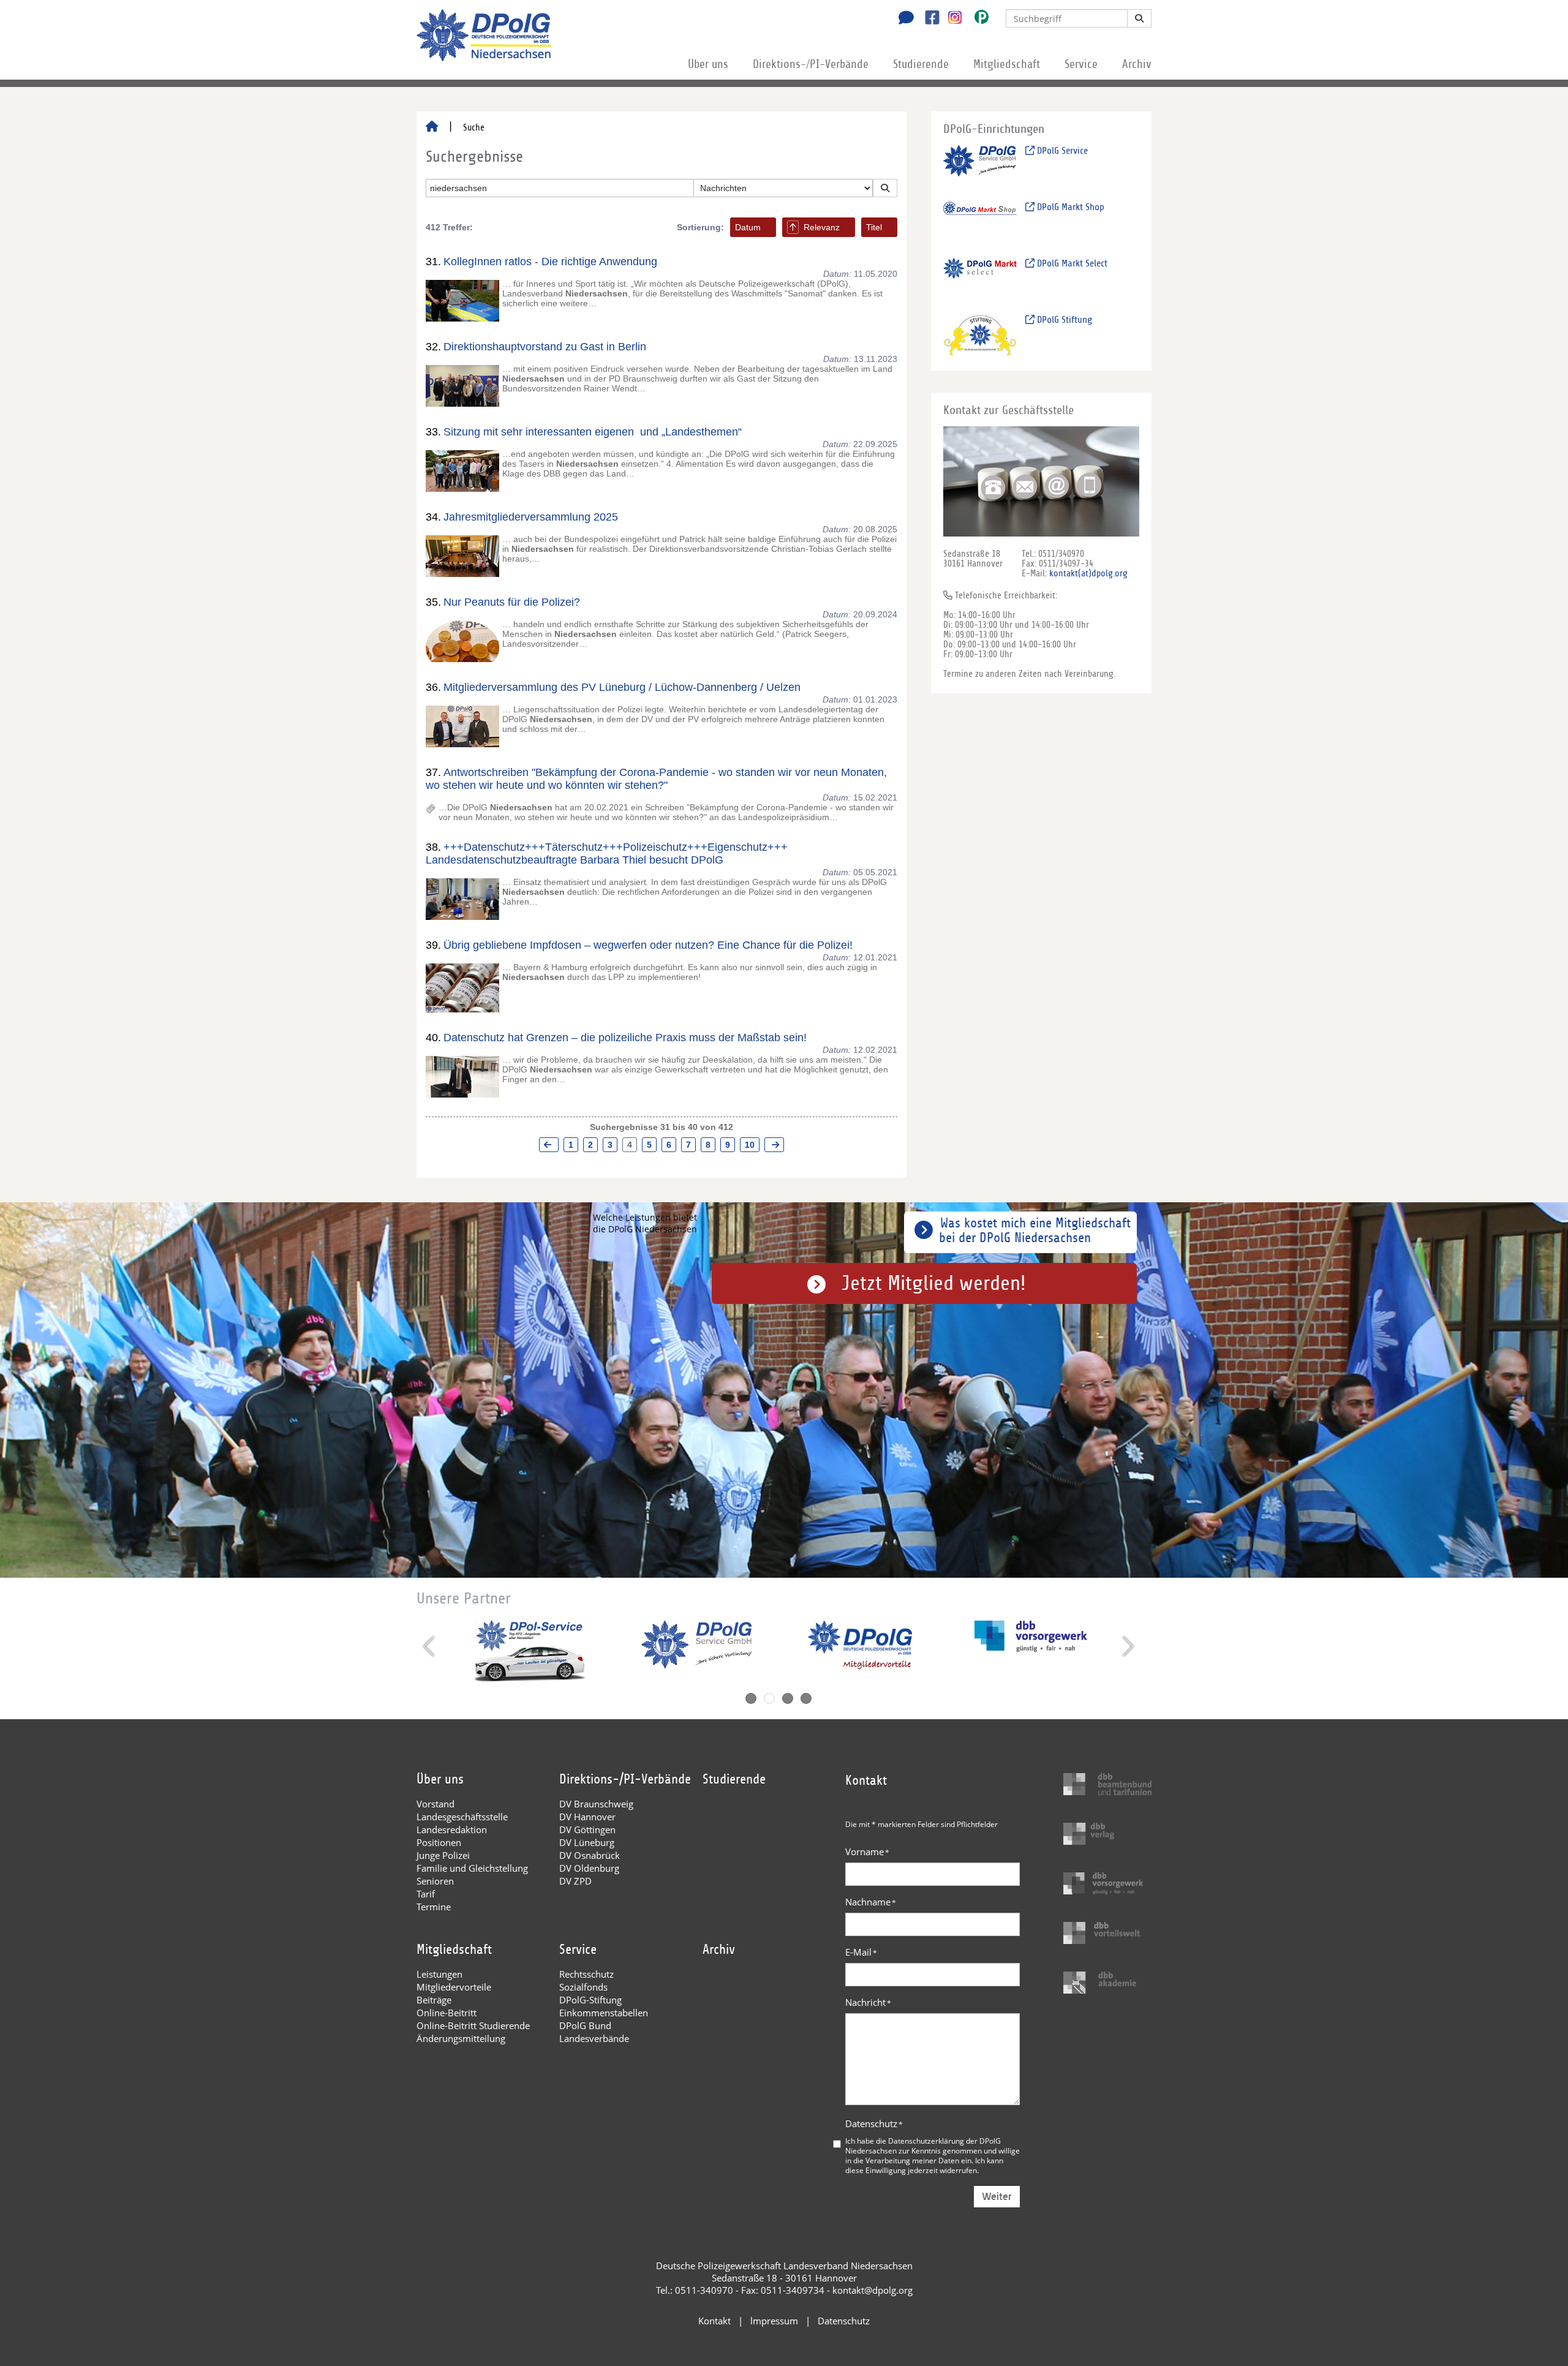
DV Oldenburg (589, 1868)
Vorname (867, 1852)
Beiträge (434, 2000)
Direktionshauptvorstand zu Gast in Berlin (545, 347)
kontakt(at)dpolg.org (1088, 573)
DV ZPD (575, 1881)
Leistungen (439, 1974)
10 (750, 1145)
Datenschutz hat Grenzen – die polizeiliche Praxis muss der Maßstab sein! (625, 1038)
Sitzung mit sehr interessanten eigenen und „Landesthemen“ (593, 432)
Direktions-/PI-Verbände (811, 64)
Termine (434, 1907)
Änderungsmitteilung (461, 2038)
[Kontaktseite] (903, 19)
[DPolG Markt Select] (980, 278)
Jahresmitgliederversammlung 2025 (531, 517)
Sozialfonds (583, 1987)
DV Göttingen (587, 1829)
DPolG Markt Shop (1069, 207)
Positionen (439, 1842)
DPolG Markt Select (1071, 263)
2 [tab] (769, 1698)
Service (1081, 64)
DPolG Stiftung (1063, 320)
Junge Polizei (443, 1855)
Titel (874, 227)
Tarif (426, 1894)
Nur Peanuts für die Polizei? (512, 602)
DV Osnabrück (590, 1855)
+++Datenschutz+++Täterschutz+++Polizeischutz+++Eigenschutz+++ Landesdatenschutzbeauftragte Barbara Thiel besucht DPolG (607, 853)
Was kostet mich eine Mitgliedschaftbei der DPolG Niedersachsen (1035, 1230)
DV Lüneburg (587, 1842)
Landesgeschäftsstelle (462, 1817)
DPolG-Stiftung (590, 2000)
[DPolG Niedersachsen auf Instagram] (950, 18)
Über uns (708, 64)
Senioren (435, 1881)
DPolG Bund (585, 2025)
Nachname (871, 1902)
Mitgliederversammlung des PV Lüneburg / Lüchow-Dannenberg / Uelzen (622, 687)
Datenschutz (874, 2123)
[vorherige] (549, 1145)
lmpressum (774, 2321)
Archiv (1137, 64)
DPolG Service (1061, 151)
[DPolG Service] (980, 166)
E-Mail (861, 1952)
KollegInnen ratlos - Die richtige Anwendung (550, 262)
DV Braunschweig (596, 1804)
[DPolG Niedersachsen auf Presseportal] (977, 19)
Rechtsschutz (586, 1974)
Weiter (997, 2197)
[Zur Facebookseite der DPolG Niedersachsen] (928, 19)
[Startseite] (432, 127)
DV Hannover (587, 1817)
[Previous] (430, 1646)
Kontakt (714, 2321)
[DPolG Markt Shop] (980, 222)
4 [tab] (806, 1698)
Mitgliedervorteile (454, 1987)
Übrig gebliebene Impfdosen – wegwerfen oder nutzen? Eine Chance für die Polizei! (648, 945)
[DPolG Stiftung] (980, 335)
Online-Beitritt (447, 2013)
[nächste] (774, 1145)
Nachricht (868, 2002)
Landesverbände (594, 2038)
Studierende (921, 64)
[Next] (1127, 1646)
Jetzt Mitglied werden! (934, 1283)
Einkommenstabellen (604, 2013)
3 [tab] (788, 1698)
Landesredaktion (452, 1829)
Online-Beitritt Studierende (473, 2025)
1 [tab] (751, 1698)
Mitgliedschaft (1007, 64)
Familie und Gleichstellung (472, 1868)
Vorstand (435, 1804)
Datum (748, 227)
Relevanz (822, 227)
